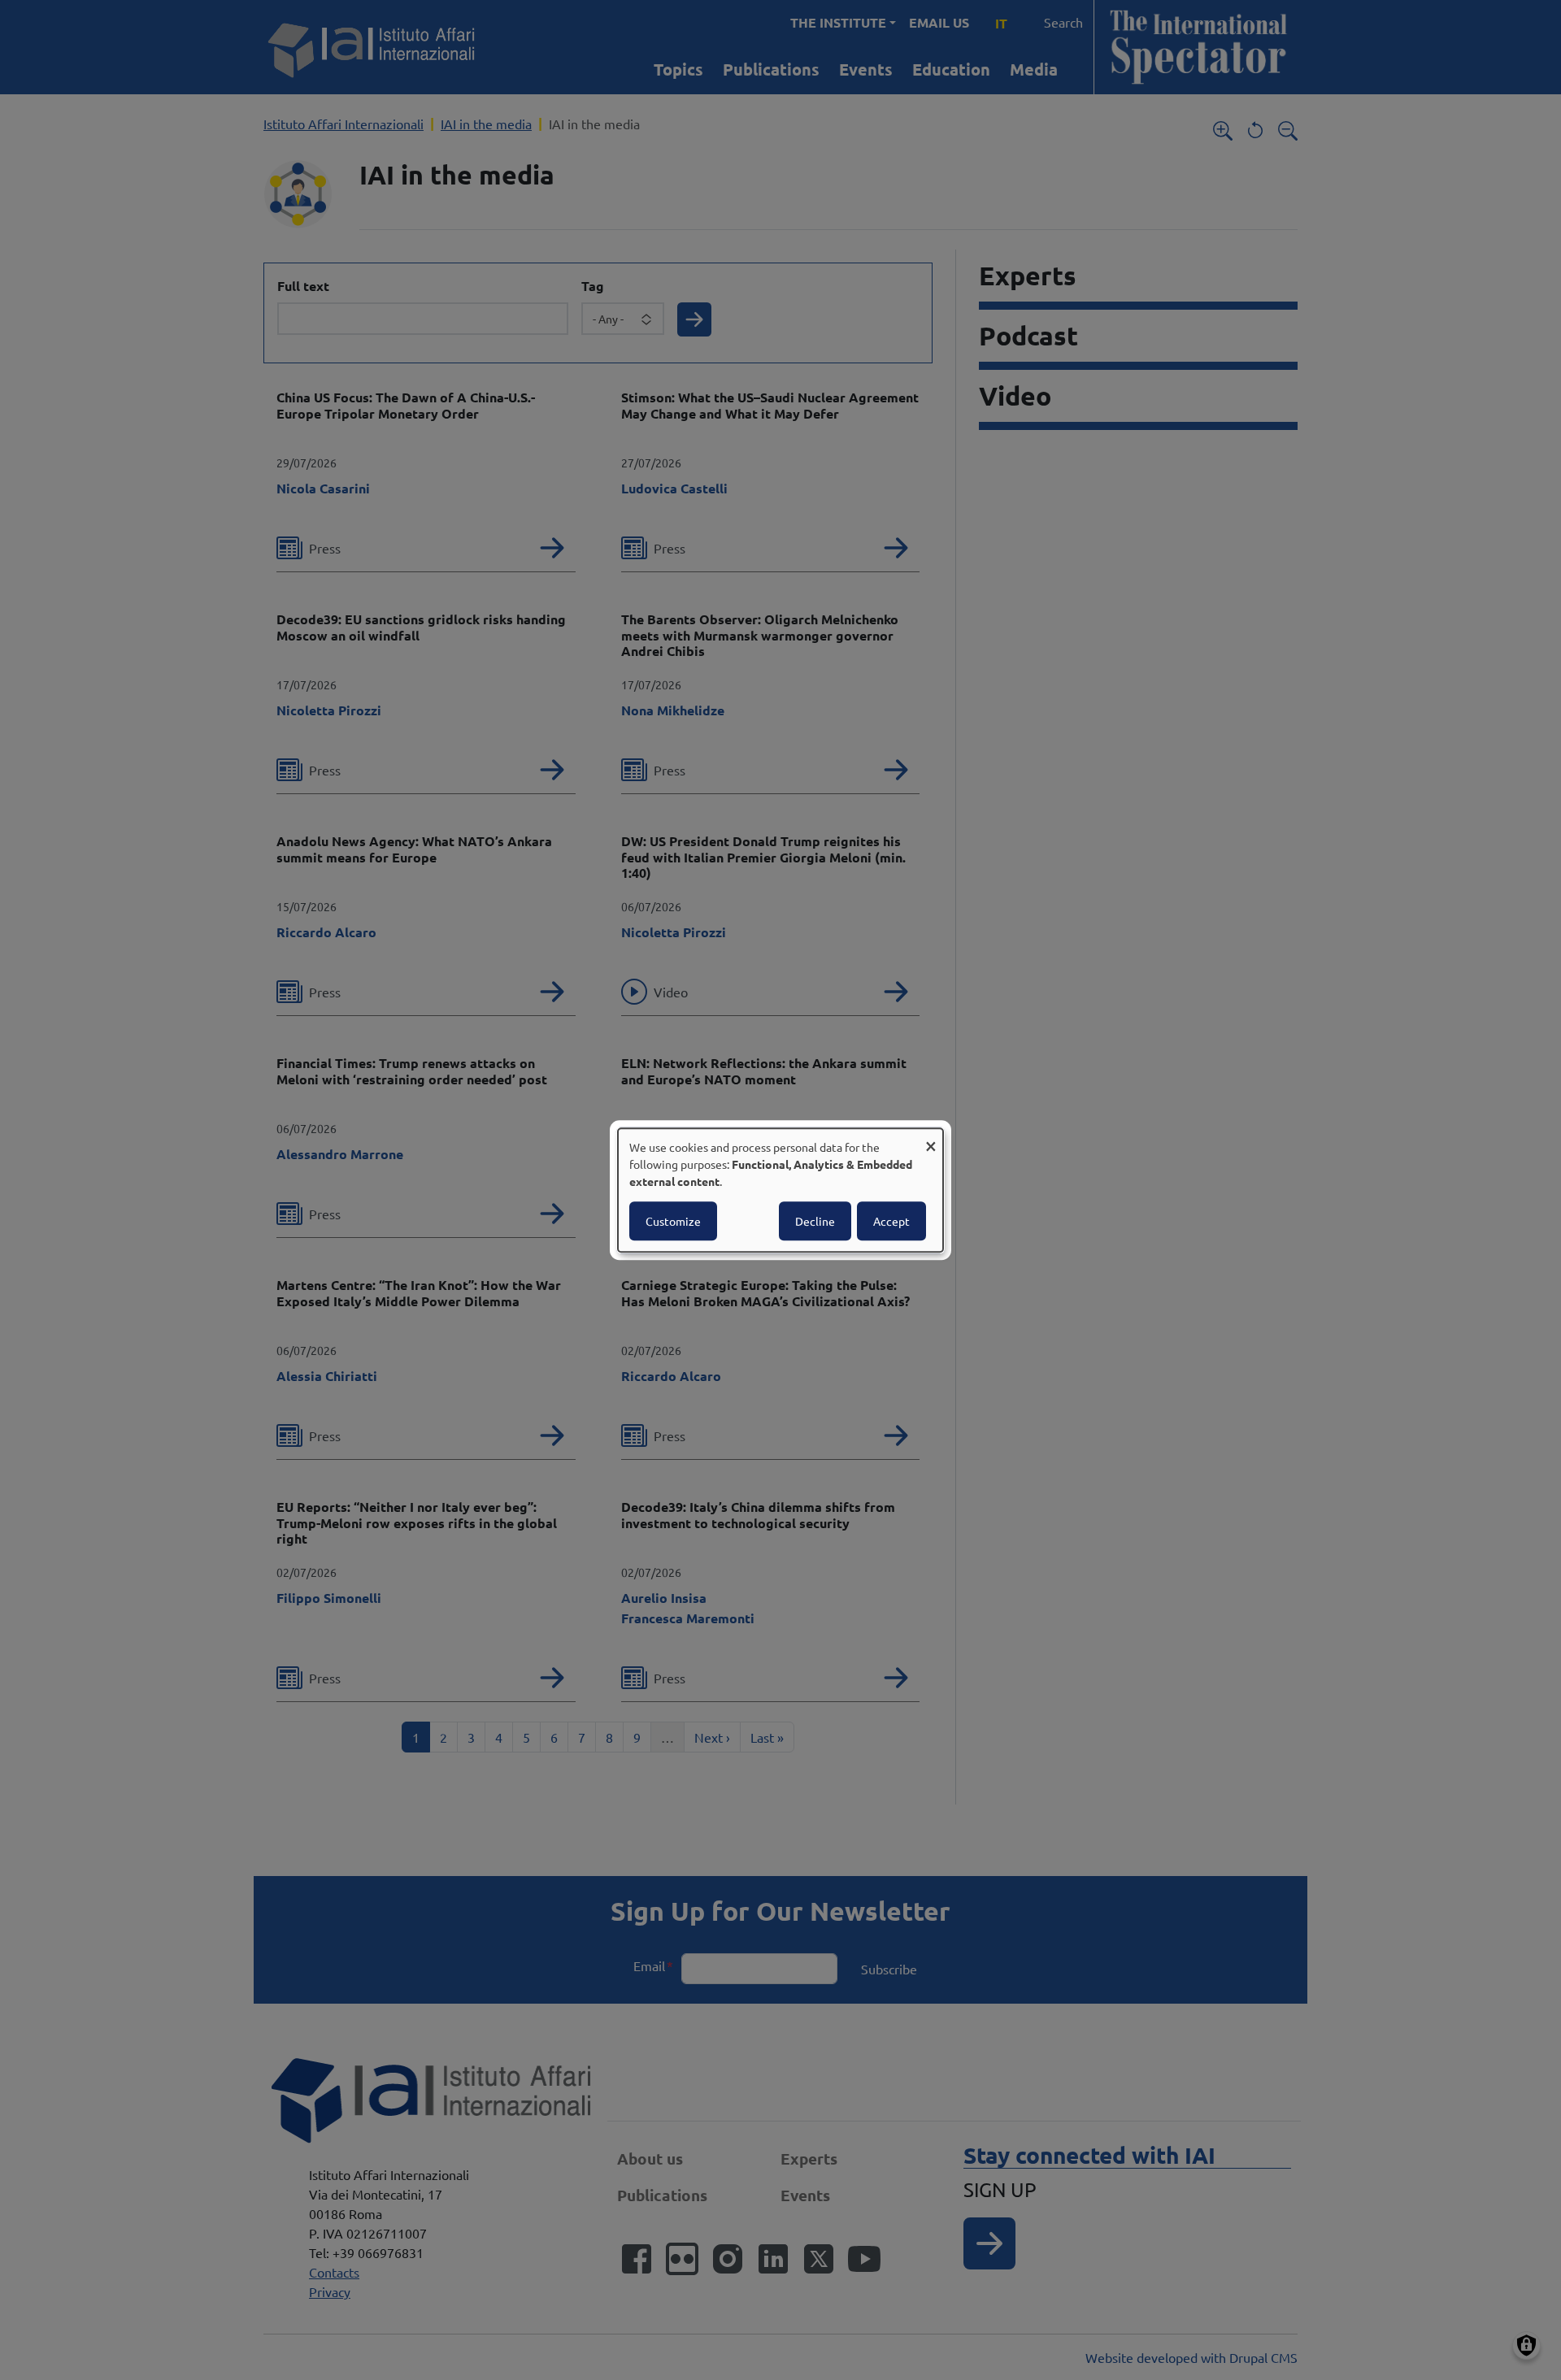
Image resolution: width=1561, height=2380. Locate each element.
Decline (815, 1221)
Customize (673, 1221)
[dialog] (780, 1190)
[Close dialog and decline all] (931, 1138)
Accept (891, 1221)
